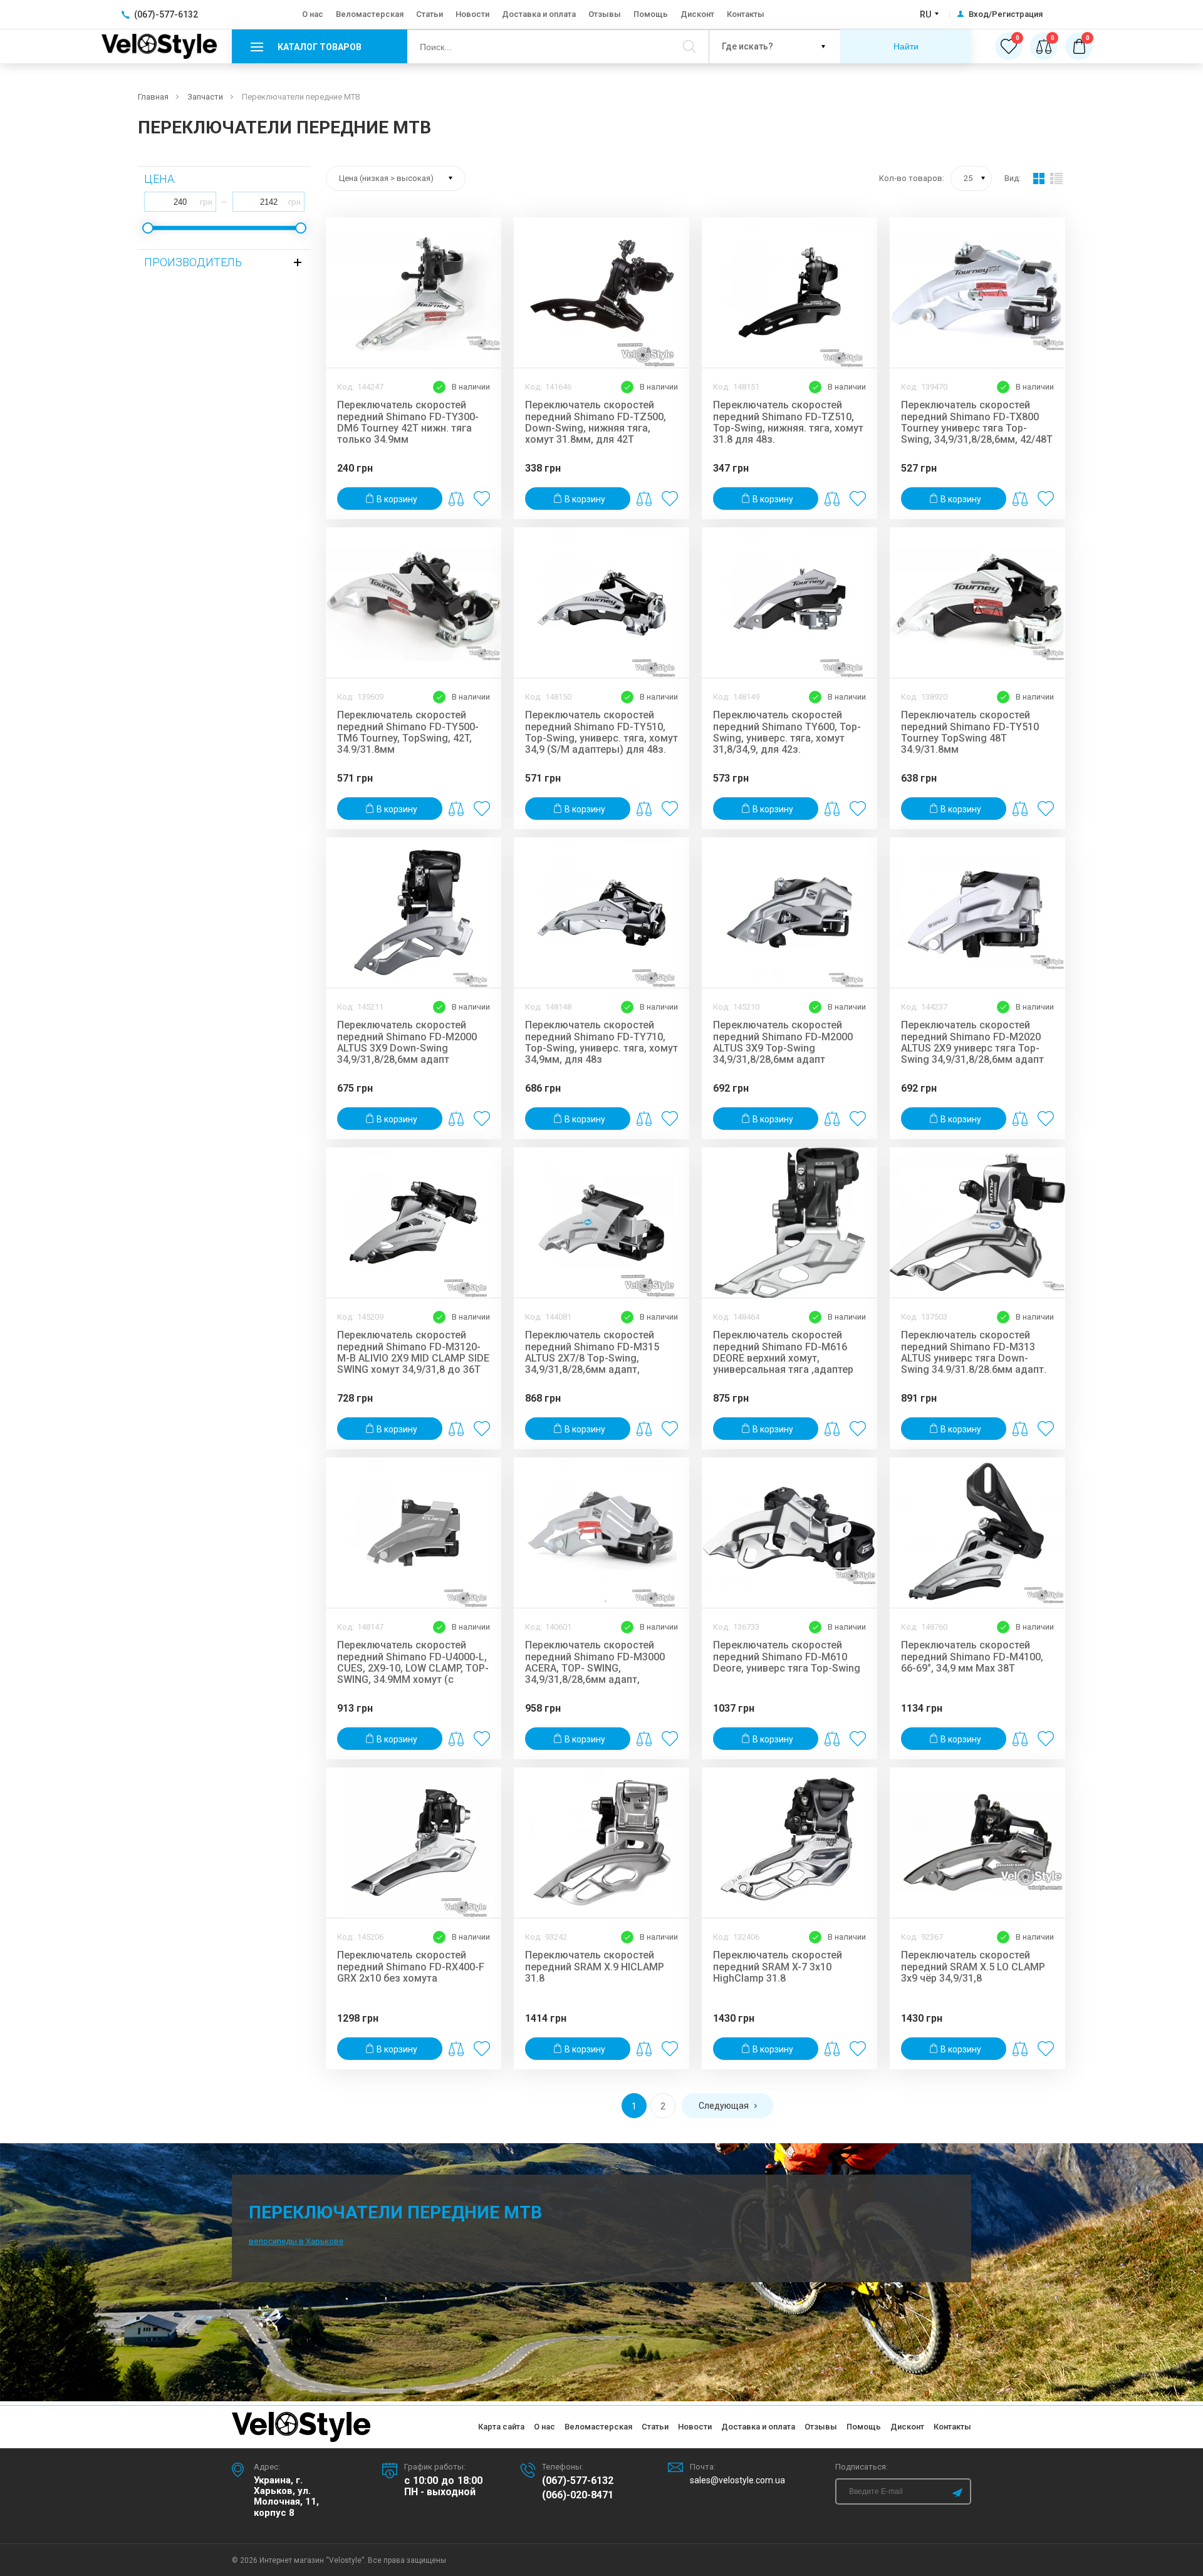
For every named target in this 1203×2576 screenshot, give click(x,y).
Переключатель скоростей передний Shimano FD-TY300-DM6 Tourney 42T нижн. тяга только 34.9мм (408, 422)
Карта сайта (501, 2427)
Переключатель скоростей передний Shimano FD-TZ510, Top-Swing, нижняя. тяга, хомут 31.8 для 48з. (788, 422)
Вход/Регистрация (1006, 14)
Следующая (724, 2106)
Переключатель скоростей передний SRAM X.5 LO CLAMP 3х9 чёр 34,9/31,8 (973, 1967)
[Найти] (689, 46)
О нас (313, 14)
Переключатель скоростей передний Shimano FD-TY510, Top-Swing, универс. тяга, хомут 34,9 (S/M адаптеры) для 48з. (601, 732)
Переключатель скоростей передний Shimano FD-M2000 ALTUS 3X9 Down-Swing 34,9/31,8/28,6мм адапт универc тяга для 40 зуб (407, 1042)
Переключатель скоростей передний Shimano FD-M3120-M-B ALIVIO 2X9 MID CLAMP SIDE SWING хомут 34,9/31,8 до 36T (413, 1352)
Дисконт (697, 14)
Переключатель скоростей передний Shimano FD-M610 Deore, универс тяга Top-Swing (787, 1657)
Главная (153, 97)
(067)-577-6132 (578, 2481)
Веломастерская (370, 14)
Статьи (430, 14)
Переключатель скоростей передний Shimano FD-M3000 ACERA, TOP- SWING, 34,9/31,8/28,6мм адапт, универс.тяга (595, 1662)
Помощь (651, 14)
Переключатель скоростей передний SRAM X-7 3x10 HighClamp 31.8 (778, 1967)
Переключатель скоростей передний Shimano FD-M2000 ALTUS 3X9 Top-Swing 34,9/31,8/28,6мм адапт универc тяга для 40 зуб (783, 1042)
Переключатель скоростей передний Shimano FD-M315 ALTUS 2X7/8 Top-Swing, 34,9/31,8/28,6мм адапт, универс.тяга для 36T (592, 1352)
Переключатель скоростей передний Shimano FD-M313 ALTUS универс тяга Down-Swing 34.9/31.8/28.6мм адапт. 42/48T (974, 1352)
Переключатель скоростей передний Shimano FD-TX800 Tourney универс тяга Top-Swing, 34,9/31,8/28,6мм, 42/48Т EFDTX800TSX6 (977, 422)
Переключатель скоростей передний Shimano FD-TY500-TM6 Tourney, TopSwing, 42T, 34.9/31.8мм (408, 732)
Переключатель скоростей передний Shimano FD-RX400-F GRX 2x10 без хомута (411, 1967)
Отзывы (605, 14)
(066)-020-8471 (578, 2495)
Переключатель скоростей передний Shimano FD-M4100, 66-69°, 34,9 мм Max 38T (972, 1657)
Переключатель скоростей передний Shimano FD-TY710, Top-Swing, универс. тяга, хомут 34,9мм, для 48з (601, 1042)
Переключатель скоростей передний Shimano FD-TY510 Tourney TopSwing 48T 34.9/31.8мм (970, 732)
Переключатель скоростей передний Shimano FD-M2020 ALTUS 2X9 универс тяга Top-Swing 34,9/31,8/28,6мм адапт (972, 1042)
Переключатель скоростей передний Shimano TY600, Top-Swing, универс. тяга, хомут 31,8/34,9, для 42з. (787, 732)
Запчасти (205, 97)
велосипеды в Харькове (296, 2241)
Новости (472, 14)
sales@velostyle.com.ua (737, 2480)
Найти (906, 46)
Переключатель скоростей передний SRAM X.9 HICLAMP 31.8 (595, 1967)
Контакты (746, 14)
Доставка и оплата (539, 14)
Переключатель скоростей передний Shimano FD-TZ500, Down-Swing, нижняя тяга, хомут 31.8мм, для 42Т (596, 422)
